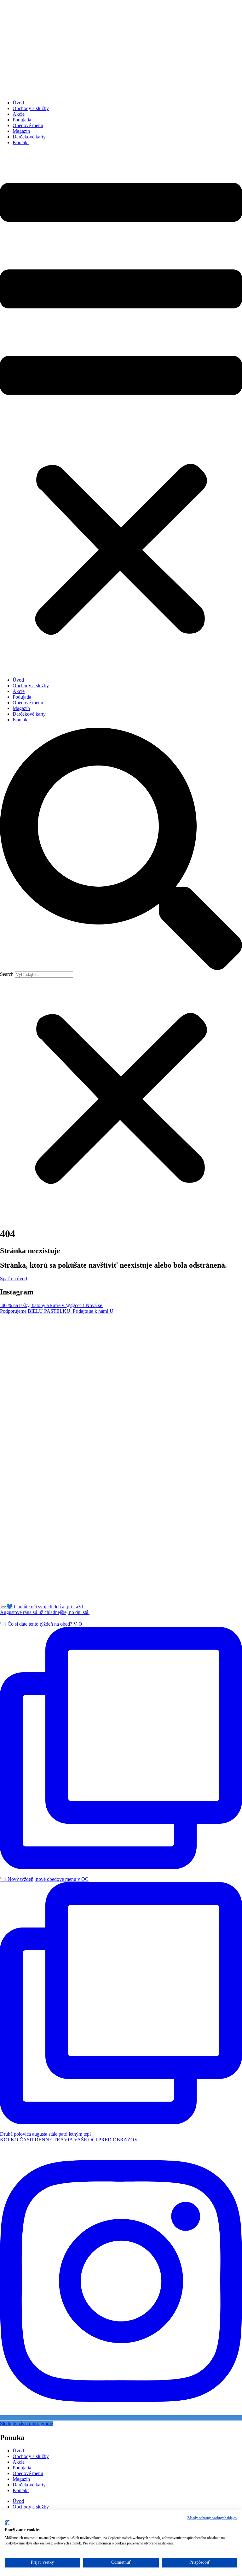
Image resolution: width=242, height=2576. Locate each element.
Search (7, 974)
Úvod (18, 103)
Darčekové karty (29, 137)
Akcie (19, 114)
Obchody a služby (31, 108)
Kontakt (21, 142)
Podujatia (22, 120)
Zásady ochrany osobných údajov (212, 2518)
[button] (121, 411)
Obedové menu (28, 125)
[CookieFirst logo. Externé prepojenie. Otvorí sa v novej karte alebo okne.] (7, 2523)
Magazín (21, 131)
